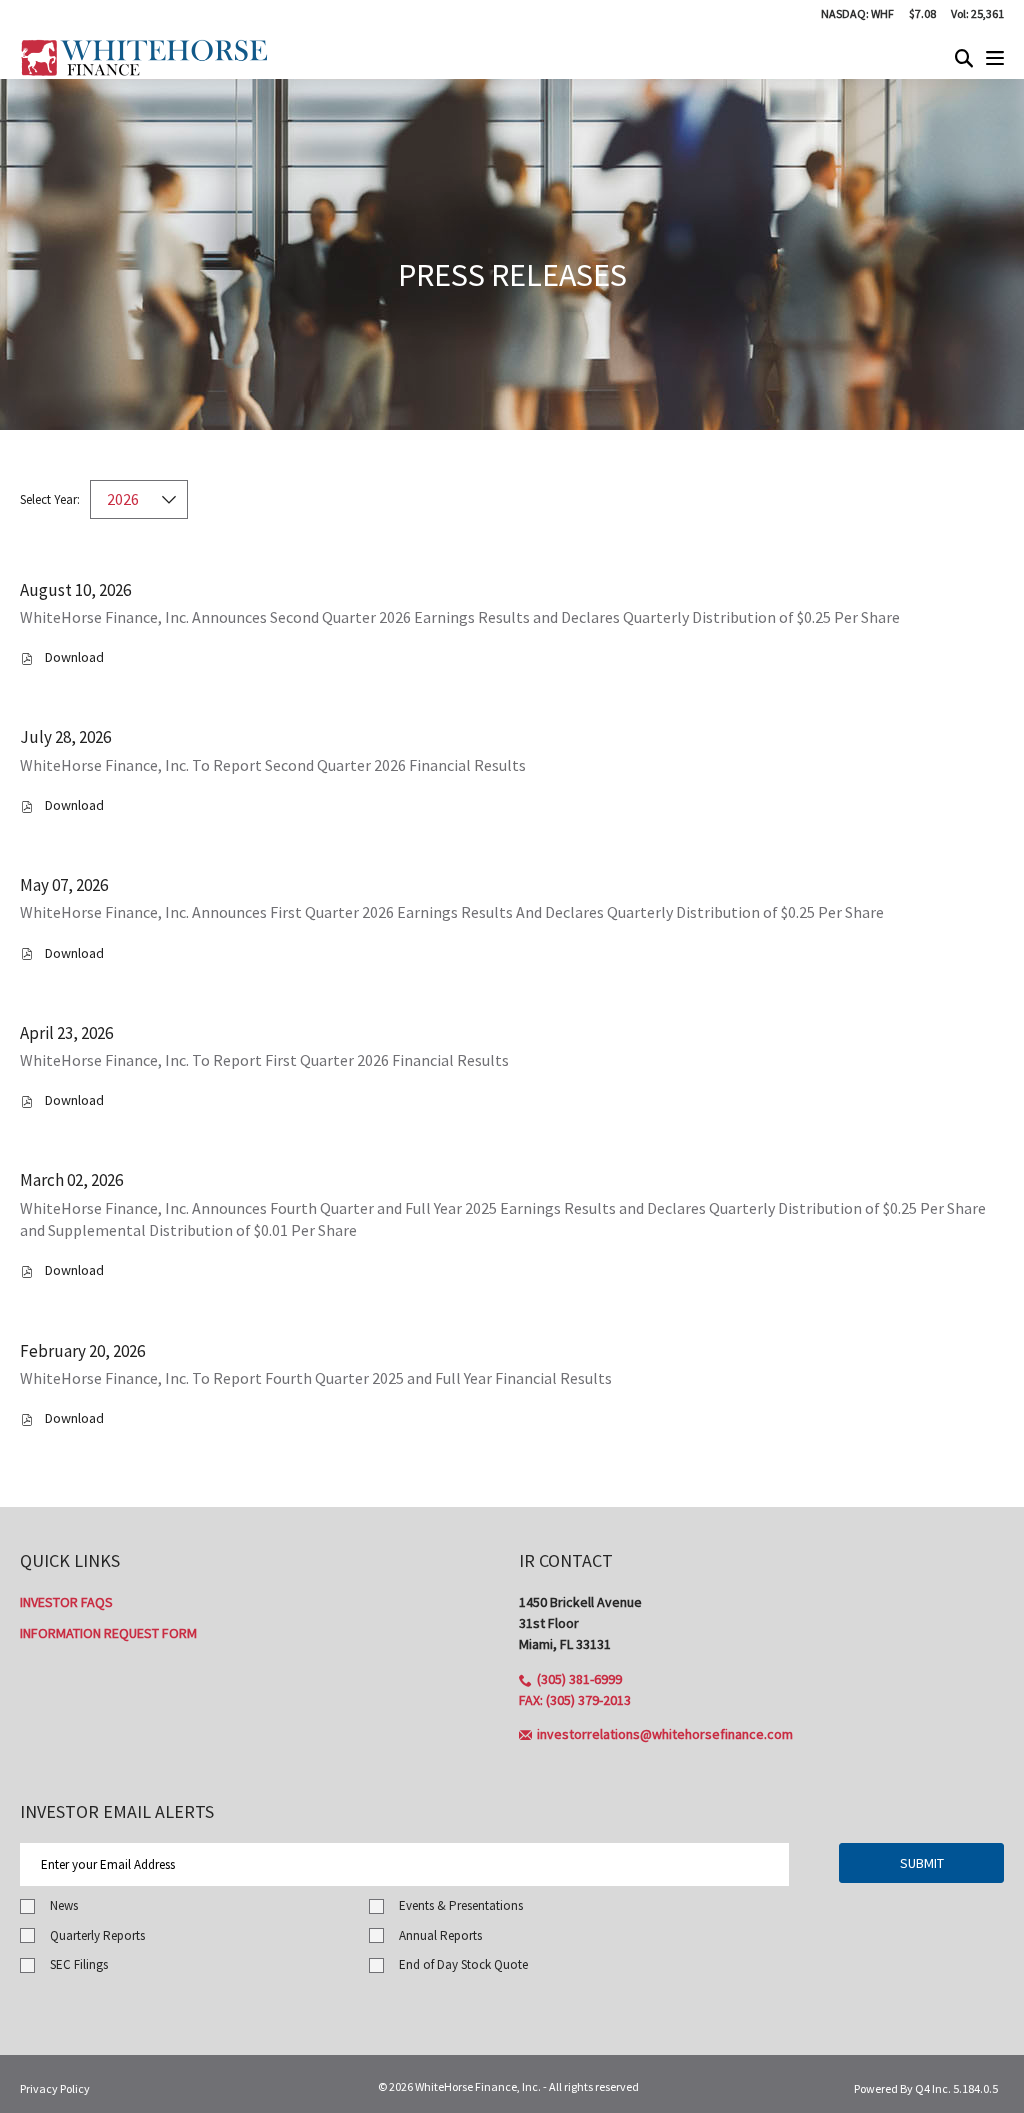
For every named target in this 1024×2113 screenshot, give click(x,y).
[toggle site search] (964, 60)
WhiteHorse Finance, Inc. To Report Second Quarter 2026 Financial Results (273, 765)
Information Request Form (108, 1633)
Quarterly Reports (97, 1935)
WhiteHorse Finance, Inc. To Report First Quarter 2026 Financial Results (264, 1060)
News (64, 1905)
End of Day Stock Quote (463, 1964)
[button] (570, 1679)
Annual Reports (440, 1935)
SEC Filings (79, 1964)
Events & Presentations (461, 1905)
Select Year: (50, 499)
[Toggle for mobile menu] (995, 60)
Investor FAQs (66, 1602)
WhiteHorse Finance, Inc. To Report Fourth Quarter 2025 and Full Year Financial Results (316, 1378)
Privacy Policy (55, 2088)
